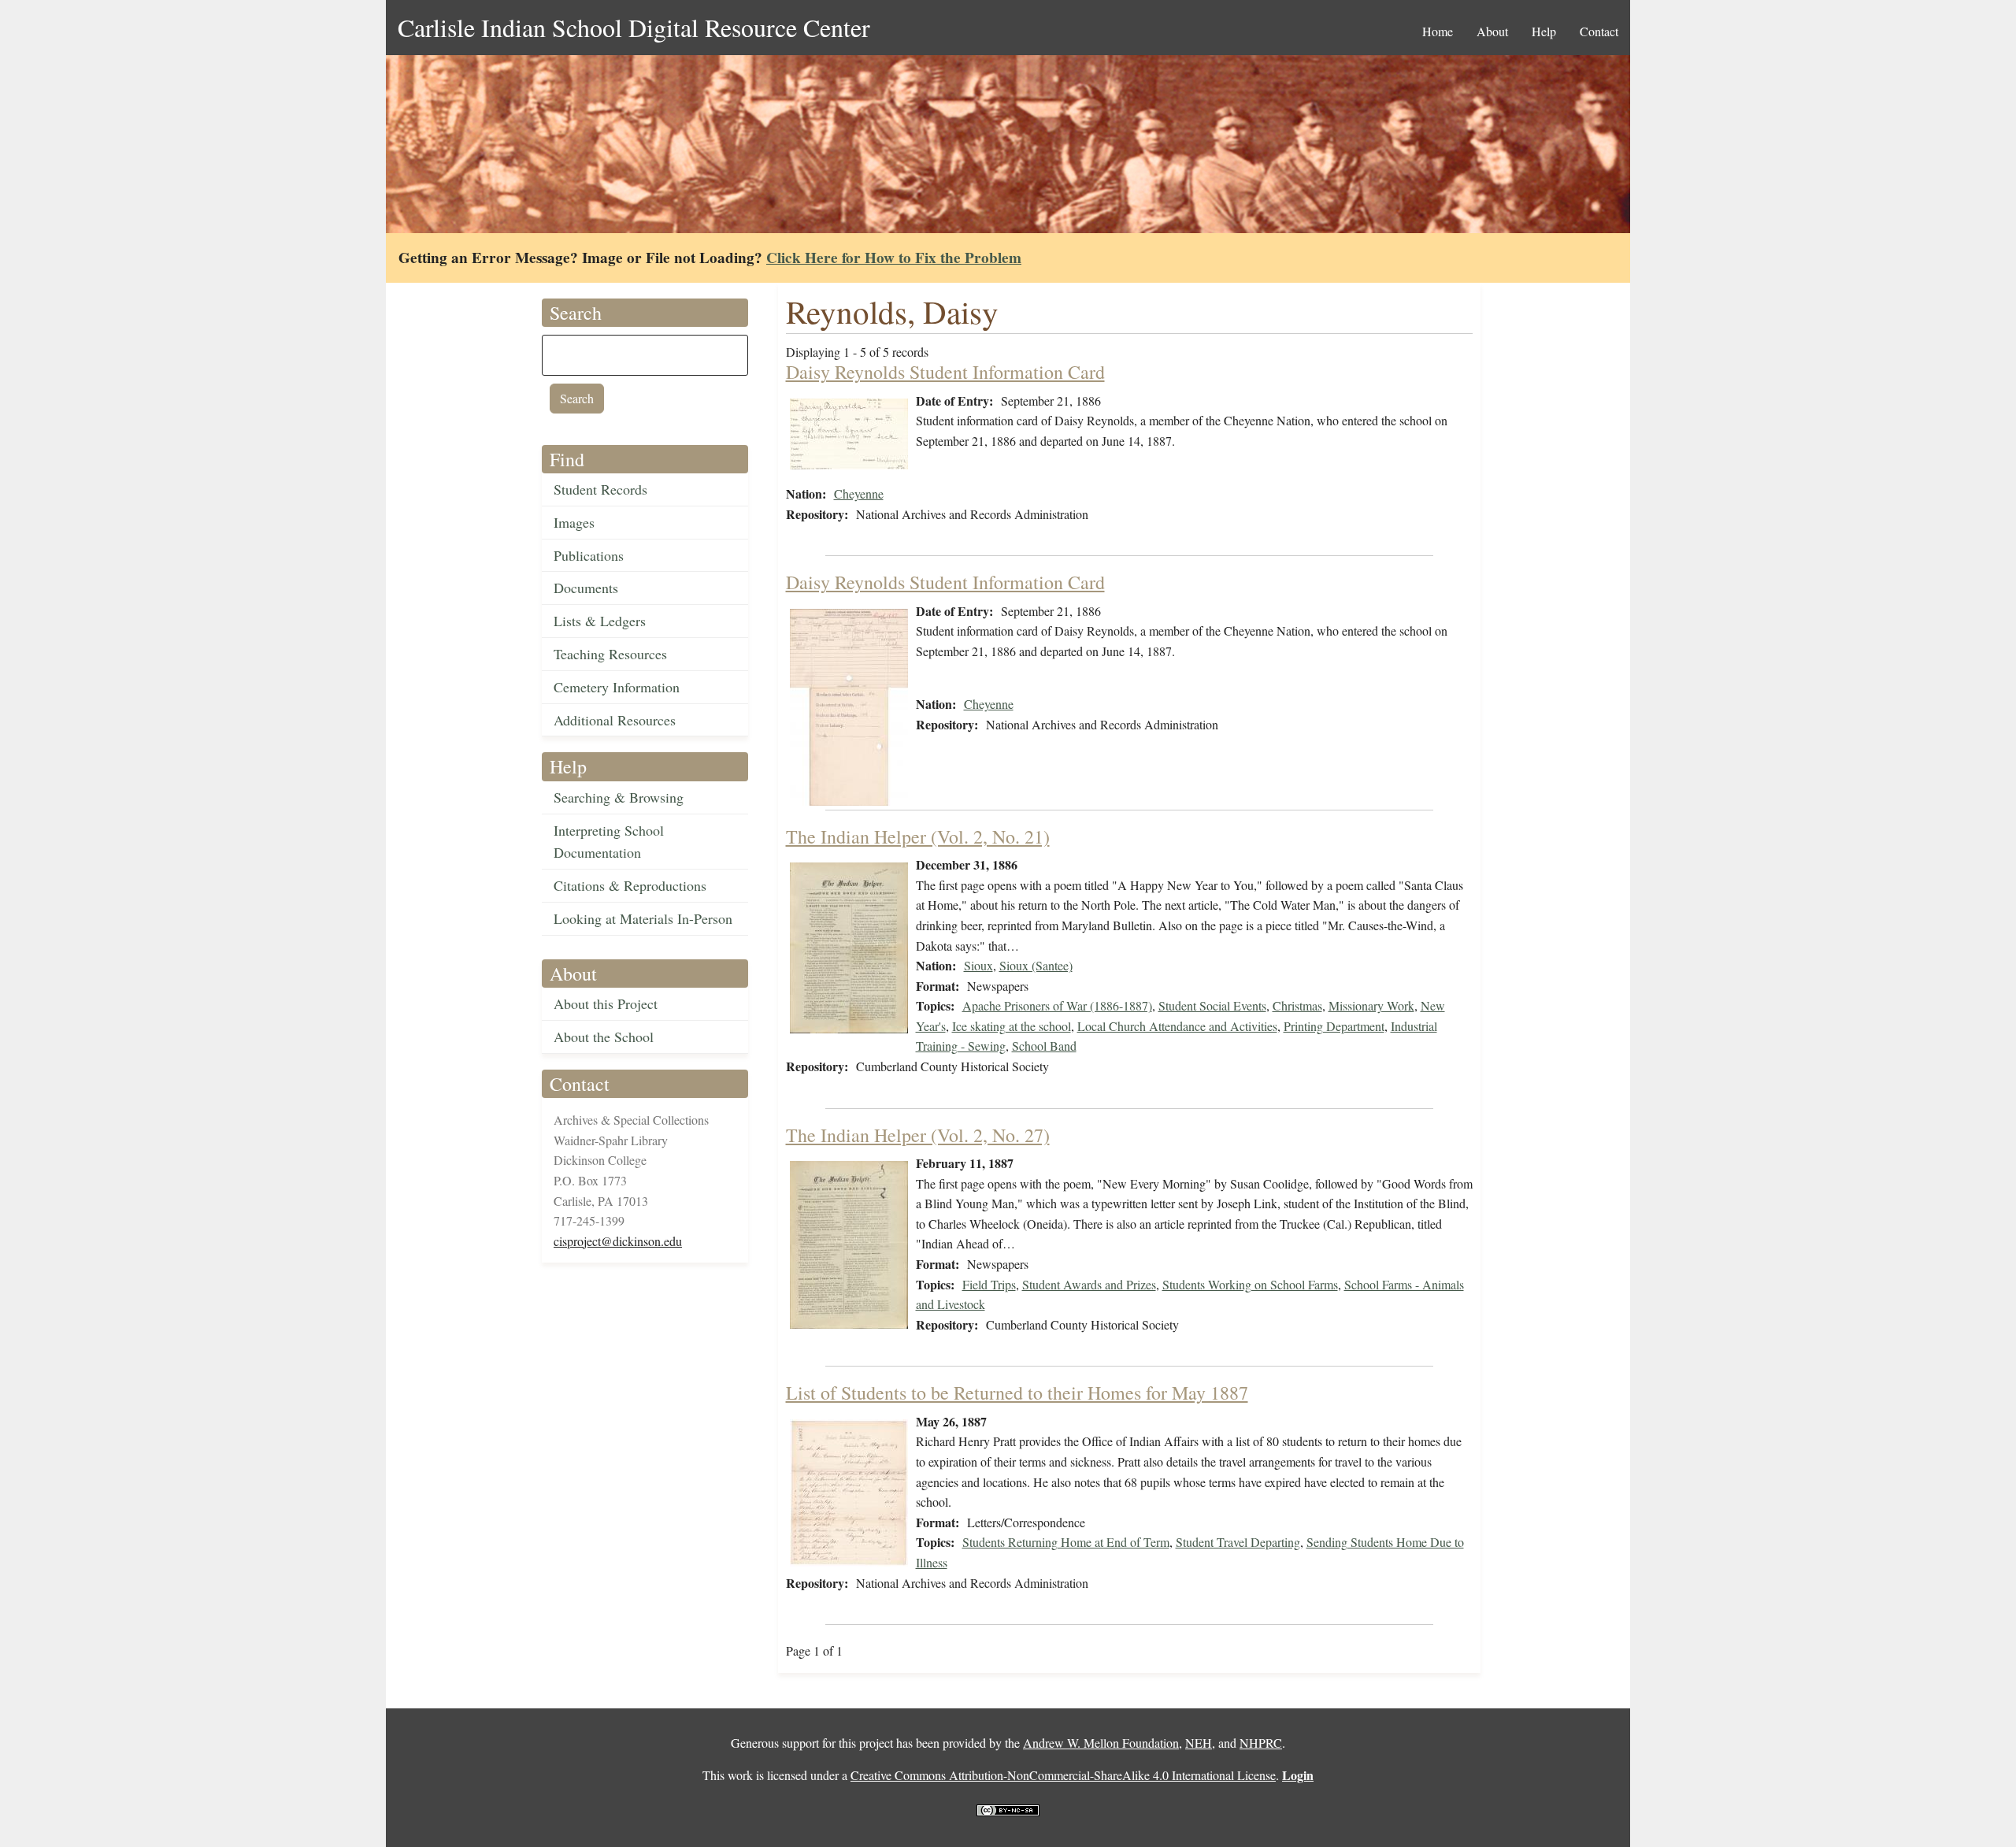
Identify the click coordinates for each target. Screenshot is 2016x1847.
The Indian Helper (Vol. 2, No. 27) (918, 1135)
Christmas (1297, 1005)
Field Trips (989, 1284)
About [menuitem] (1492, 31)
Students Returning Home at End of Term (1066, 1542)
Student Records (600, 489)
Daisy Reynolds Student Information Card (945, 372)
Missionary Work (1371, 1005)
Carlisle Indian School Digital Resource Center (634, 27)
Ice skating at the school (1012, 1026)
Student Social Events (1212, 1005)
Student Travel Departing (1238, 1542)
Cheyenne (859, 493)
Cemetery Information (617, 687)
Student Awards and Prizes (1089, 1284)
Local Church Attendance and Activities (1177, 1026)
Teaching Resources (610, 654)
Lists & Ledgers (600, 621)
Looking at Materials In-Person (643, 918)
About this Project (606, 1003)
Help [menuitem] (1544, 31)
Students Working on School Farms (1250, 1284)
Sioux (978, 965)
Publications (589, 555)
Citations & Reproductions (630, 885)
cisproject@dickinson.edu (618, 1241)
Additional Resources (615, 720)
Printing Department (1334, 1026)
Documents (586, 588)
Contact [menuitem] (1599, 31)
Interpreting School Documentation (609, 842)
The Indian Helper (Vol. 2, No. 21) (918, 836)
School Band (1044, 1046)
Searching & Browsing (619, 797)
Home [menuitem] (1438, 31)
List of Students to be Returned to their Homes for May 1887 (1017, 1393)
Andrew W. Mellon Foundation (1101, 1743)
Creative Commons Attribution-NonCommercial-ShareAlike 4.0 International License (1063, 1775)
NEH (1199, 1743)
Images (574, 522)
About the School (604, 1037)
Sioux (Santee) (1036, 965)
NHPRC (1261, 1743)
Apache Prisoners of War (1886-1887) (1057, 1005)
